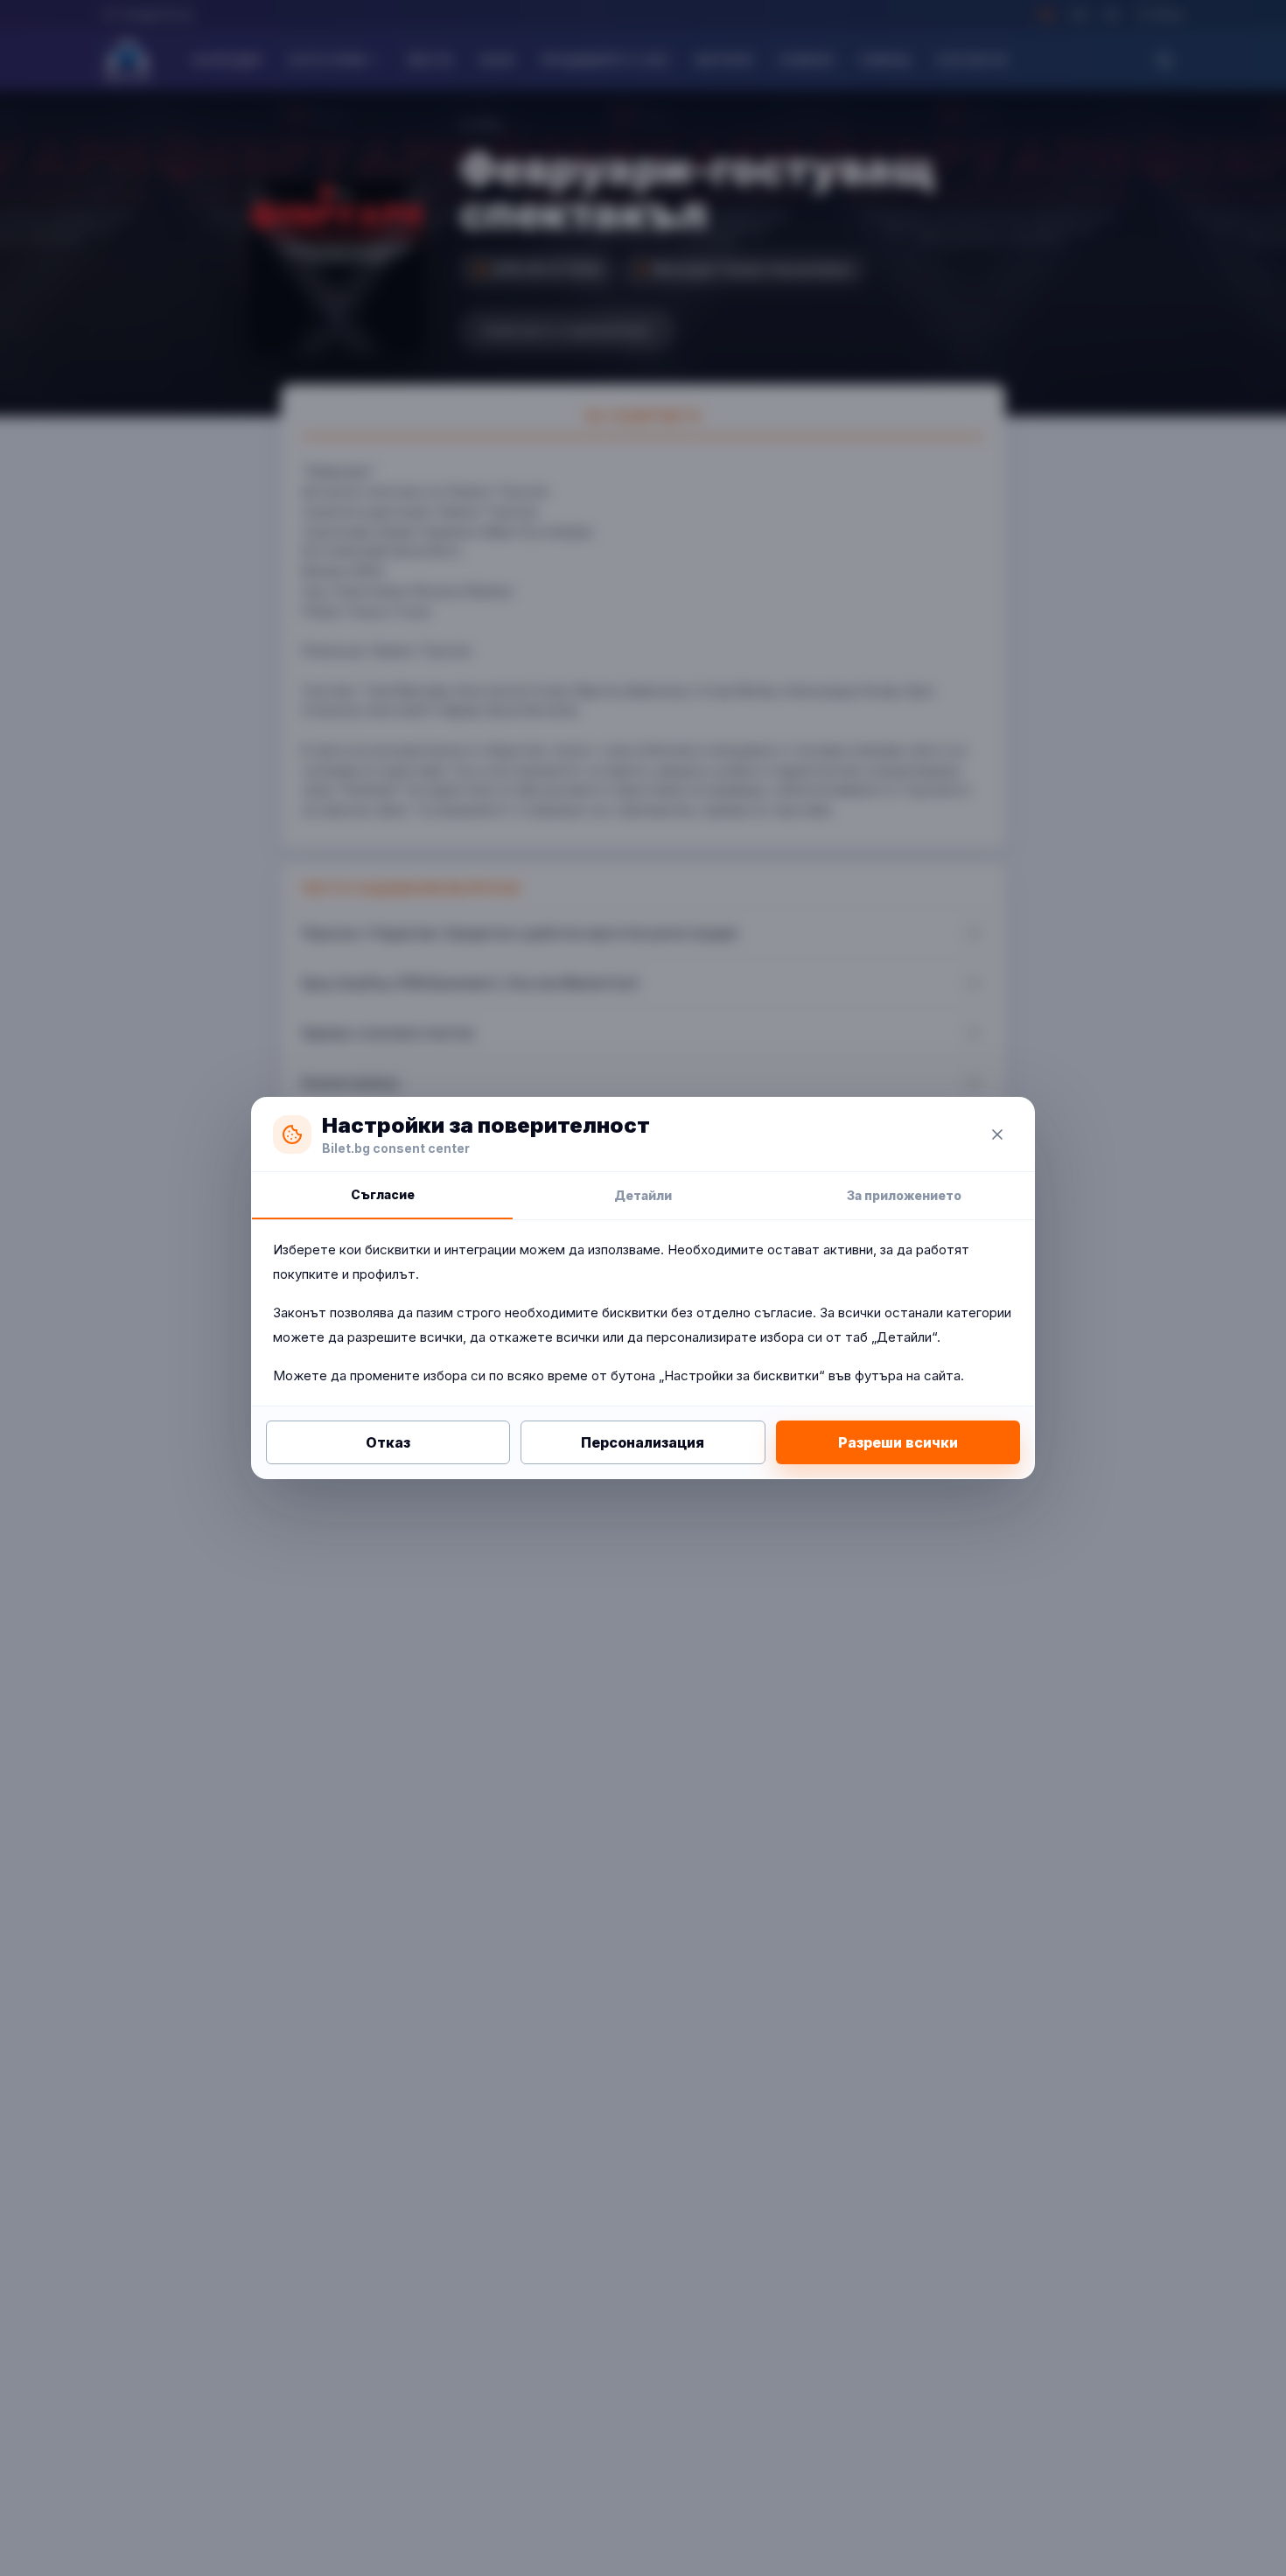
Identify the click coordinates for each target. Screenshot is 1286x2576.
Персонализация (643, 1442)
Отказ (388, 1442)
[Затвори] (997, 1134)
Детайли (643, 1195)
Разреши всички (898, 1442)
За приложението (904, 1195)
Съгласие (383, 1194)
